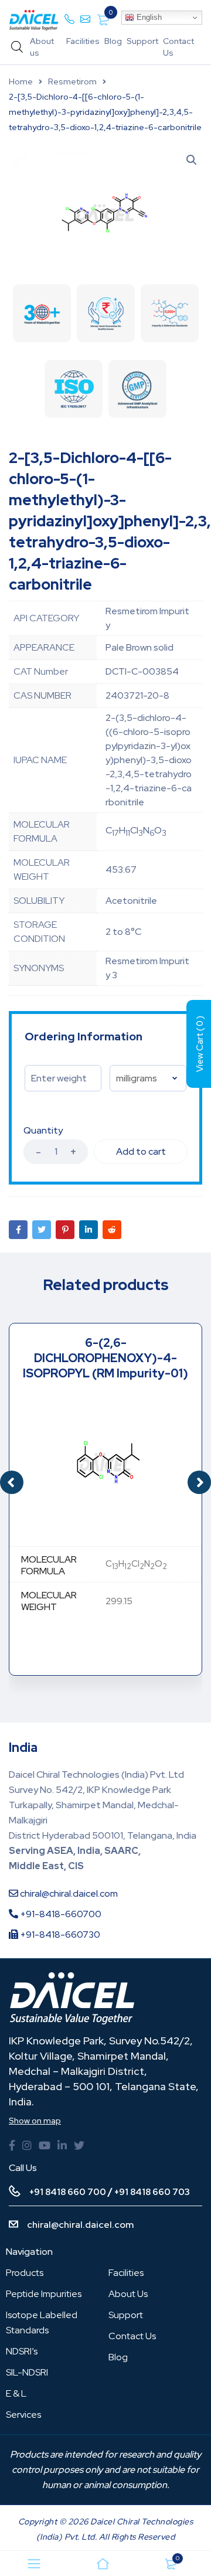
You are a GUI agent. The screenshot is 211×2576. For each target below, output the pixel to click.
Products (25, 2273)
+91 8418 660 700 (68, 2192)
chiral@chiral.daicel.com (68, 1893)
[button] (199, 1482)
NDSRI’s (22, 2351)
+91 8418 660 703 (152, 2192)
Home (21, 81)
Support (142, 41)
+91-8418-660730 (59, 1934)
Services (23, 2415)
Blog (113, 41)
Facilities (83, 41)
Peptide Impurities (44, 2294)
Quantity (43, 1131)
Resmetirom (72, 81)
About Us (128, 2294)
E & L (16, 2393)
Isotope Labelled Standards (42, 2323)
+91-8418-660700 (60, 1914)
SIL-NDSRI (27, 2372)
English (148, 17)
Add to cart (141, 1151)
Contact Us (132, 2336)
